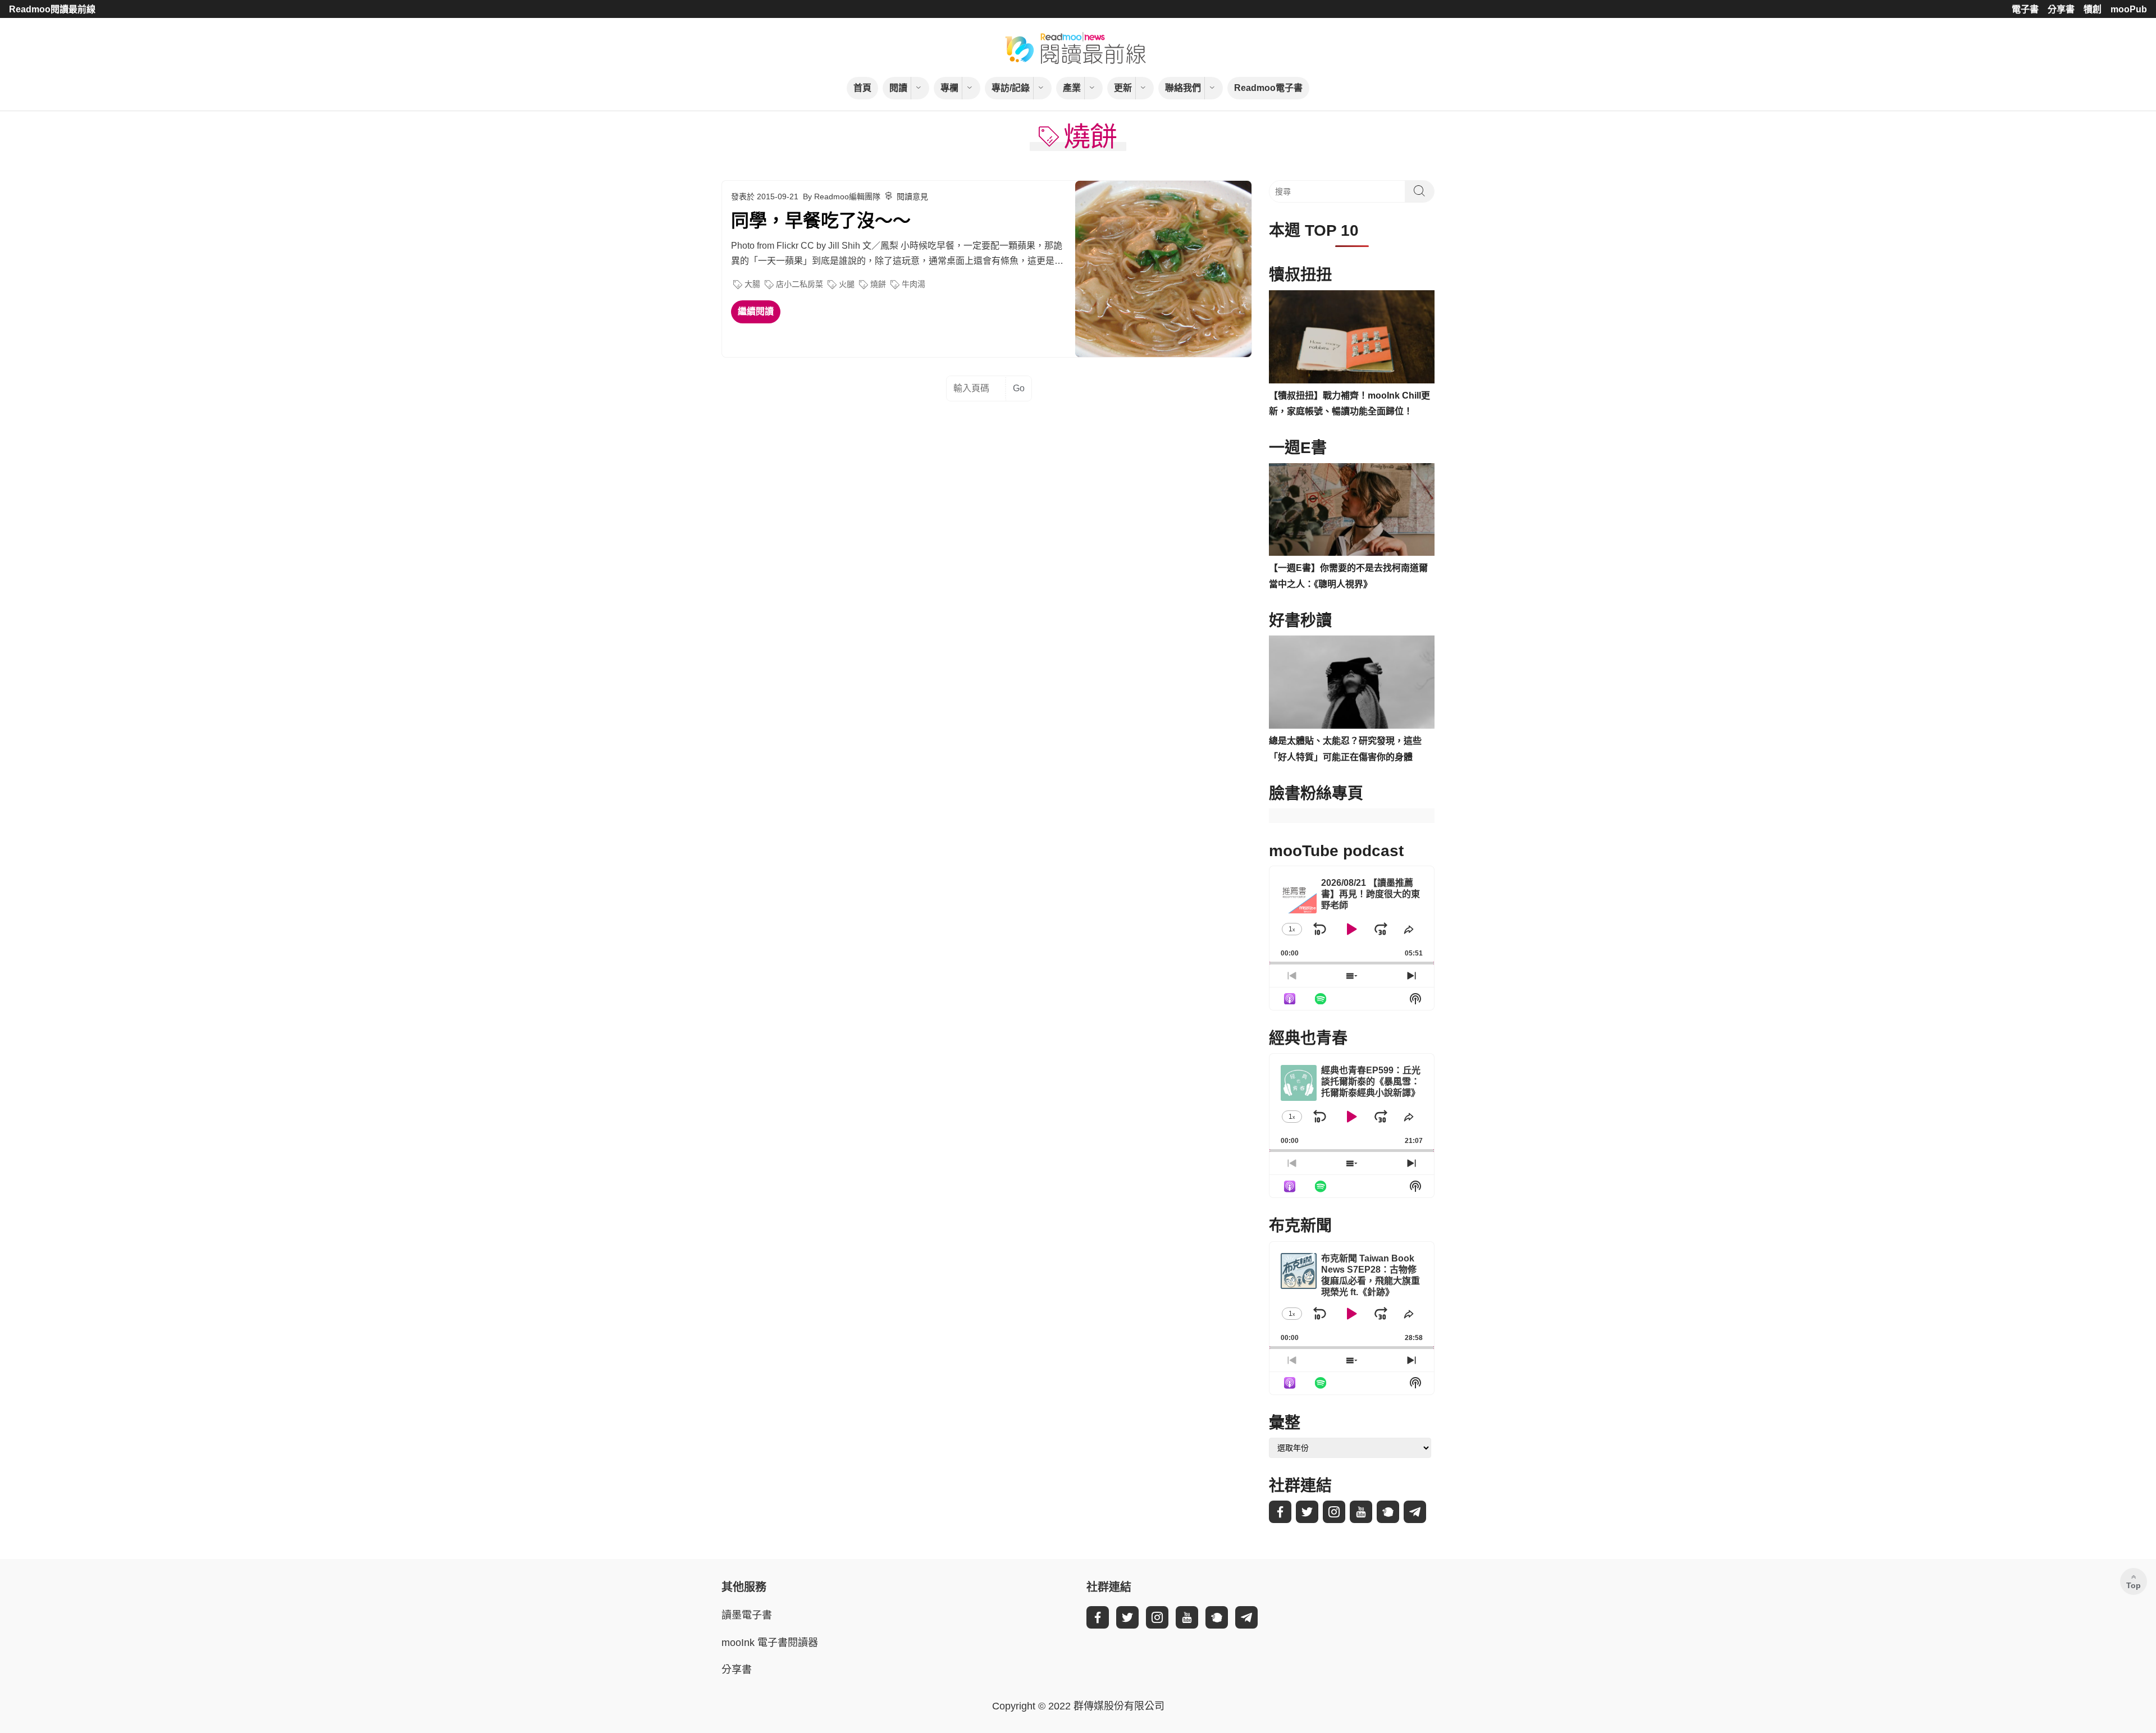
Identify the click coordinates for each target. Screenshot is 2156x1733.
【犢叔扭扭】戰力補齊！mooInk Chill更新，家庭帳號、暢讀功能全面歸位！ (1349, 404)
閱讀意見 (912, 196)
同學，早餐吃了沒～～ (821, 221)
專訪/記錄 (1011, 88)
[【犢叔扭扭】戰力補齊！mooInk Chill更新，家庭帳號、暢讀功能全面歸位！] (1352, 337)
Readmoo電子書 (1268, 88)
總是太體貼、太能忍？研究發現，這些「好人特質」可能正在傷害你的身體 (1345, 749)
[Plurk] (1388, 1512)
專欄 (949, 88)
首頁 (862, 88)
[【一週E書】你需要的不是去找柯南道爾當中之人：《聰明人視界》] (1352, 510)
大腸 (752, 284)
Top (2134, 1585)
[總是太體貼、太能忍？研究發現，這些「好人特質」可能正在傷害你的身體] (1352, 682)
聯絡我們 (1183, 88)
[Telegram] (1415, 1512)
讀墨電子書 (747, 1615)
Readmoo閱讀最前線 (52, 9)
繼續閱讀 (756, 311)
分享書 (2061, 9)
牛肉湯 (913, 284)
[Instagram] (1334, 1512)
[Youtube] (1361, 1512)
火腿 (847, 284)
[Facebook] (1280, 1512)
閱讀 (898, 88)
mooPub (2129, 9)
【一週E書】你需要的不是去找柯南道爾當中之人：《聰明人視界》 (1348, 576)
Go (1019, 388)
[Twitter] (1307, 1512)
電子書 (2025, 9)
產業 (1072, 88)
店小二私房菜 (800, 284)
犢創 (2093, 9)
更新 (1123, 88)
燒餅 (878, 284)
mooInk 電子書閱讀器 (770, 1643)
